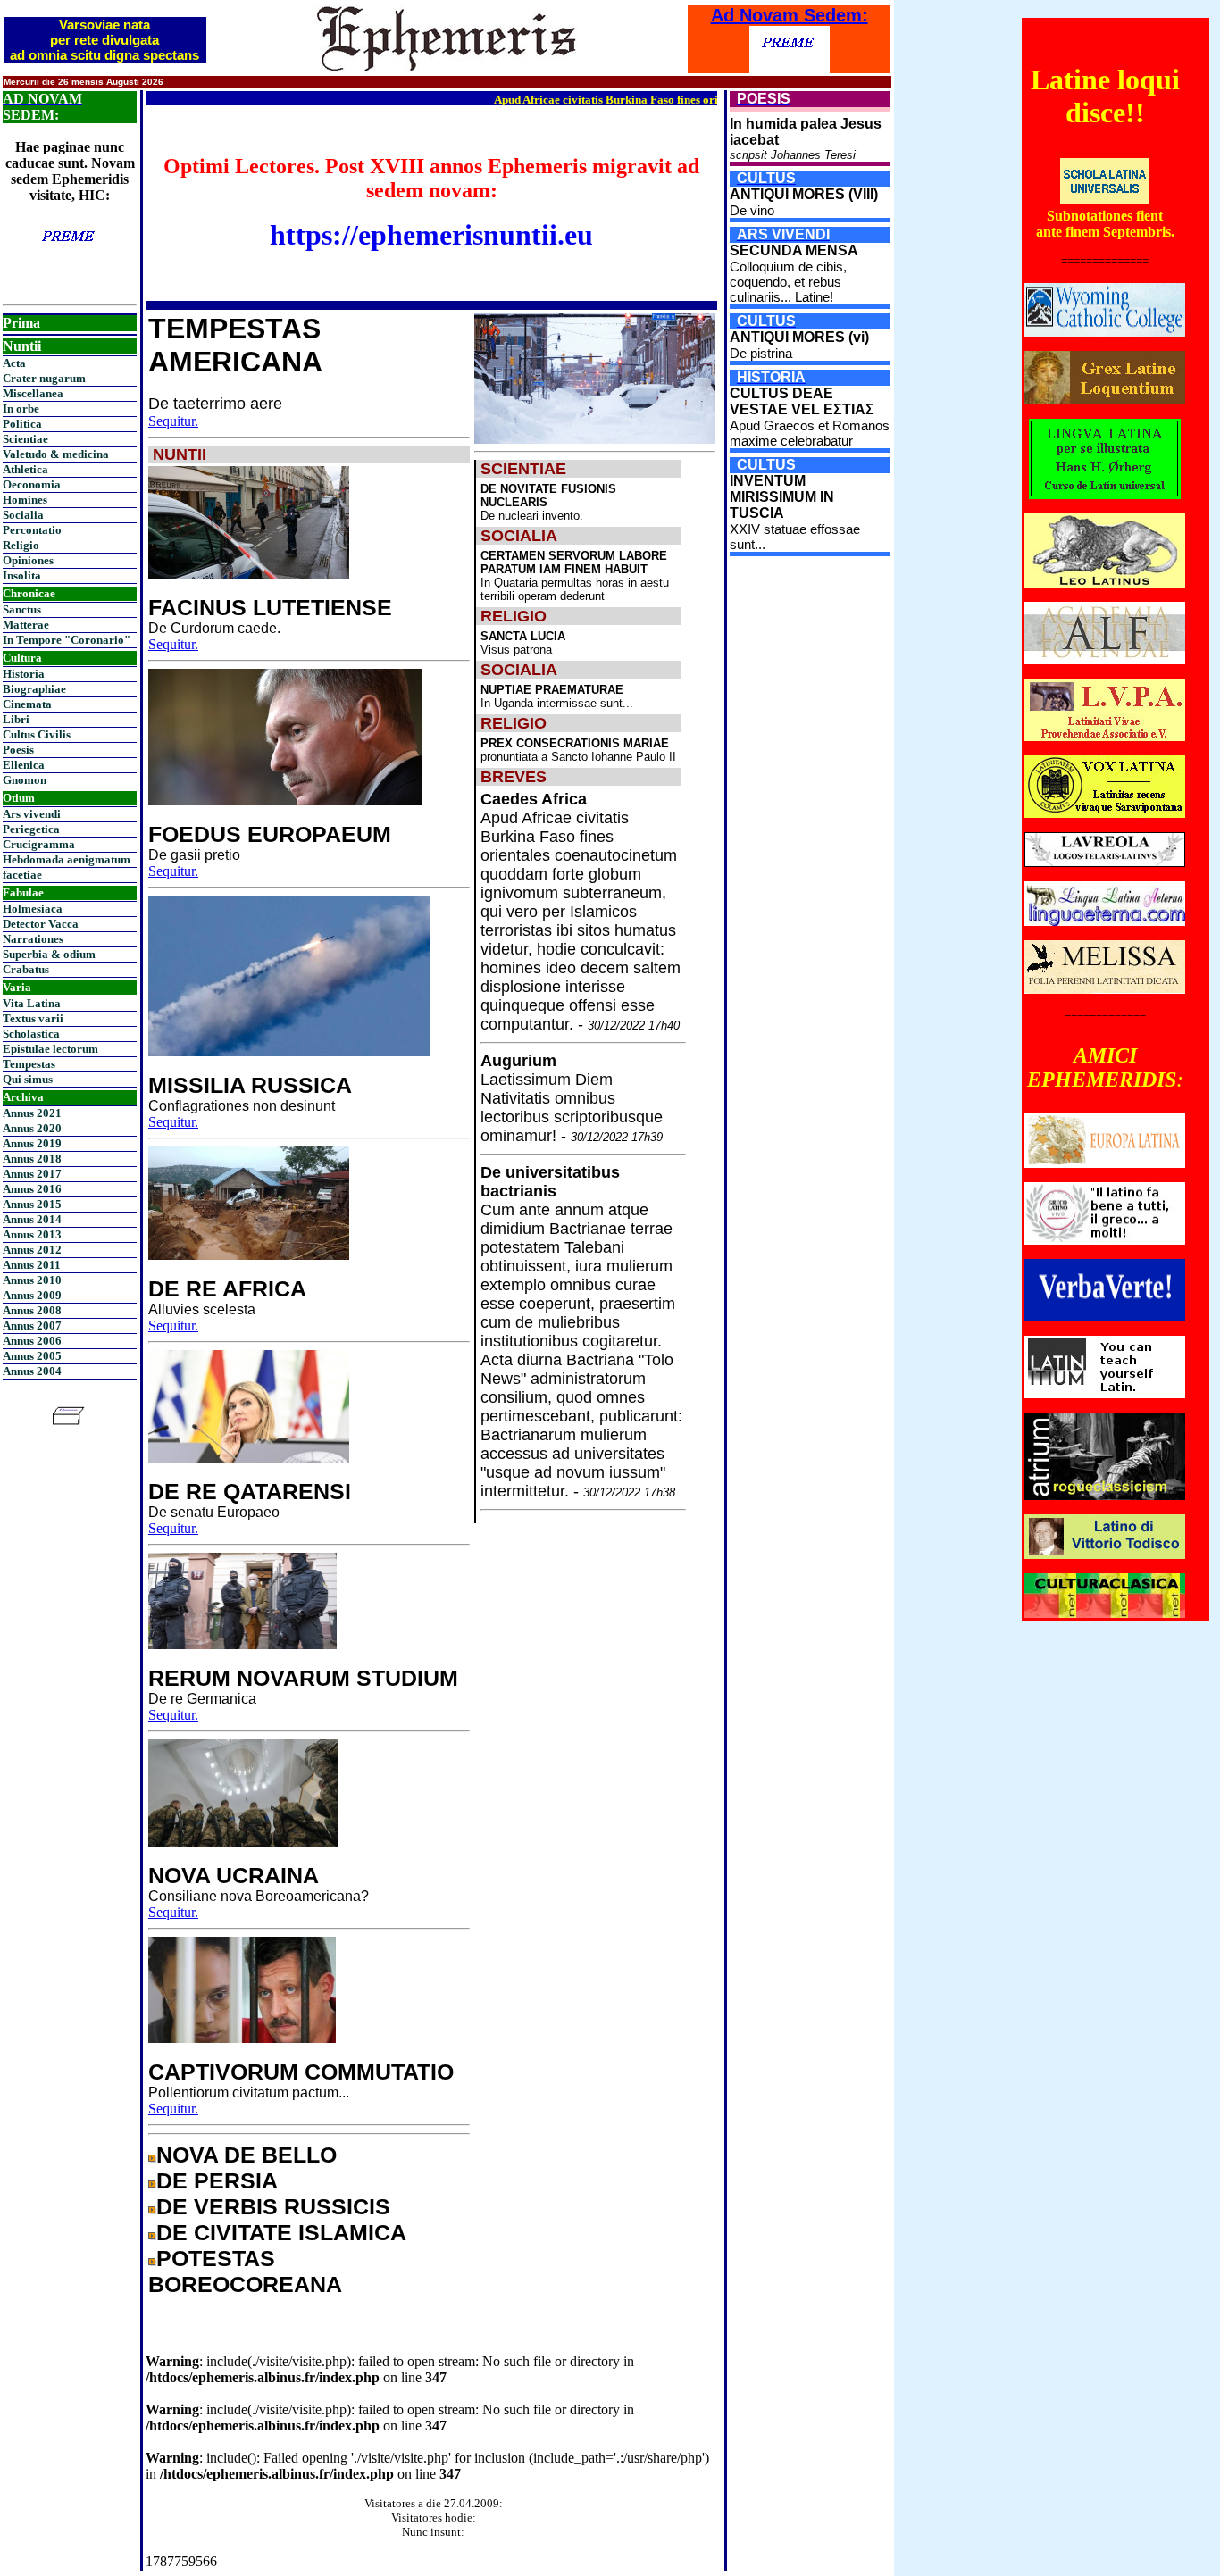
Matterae (26, 625)
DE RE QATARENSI (250, 1491)
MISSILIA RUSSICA (250, 1085)
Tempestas (29, 1064)
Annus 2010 (32, 1280)
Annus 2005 (32, 1356)
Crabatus (26, 969)
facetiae (22, 875)
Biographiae (34, 689)
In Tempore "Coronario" (67, 640)
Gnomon (25, 780)
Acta (14, 363)
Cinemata (27, 704)
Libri (16, 719)
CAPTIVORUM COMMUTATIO (301, 2072)
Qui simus (28, 1079)
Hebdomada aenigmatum (67, 859)
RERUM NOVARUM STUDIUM (303, 1678)
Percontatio (32, 530)
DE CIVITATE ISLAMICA (281, 2232)
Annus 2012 (32, 1250)
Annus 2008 (32, 1310)
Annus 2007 (32, 1326)
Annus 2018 (32, 1159)
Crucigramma (39, 844)
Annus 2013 (32, 1234)
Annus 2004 (32, 1371)
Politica (22, 424)
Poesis (18, 750)
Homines (25, 500)
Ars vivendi (32, 814)
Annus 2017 (32, 1174)
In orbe (21, 408)
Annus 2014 (32, 1219)
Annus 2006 (32, 1341)
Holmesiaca (33, 909)
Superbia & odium (49, 954)
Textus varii (33, 1018)
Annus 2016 (32, 1189)
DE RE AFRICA (227, 1288)
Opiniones (28, 560)
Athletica (25, 469)
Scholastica (31, 1034)
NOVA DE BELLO (247, 2155)
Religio (21, 545)
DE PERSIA (217, 2180)
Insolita (22, 575)
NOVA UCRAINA (234, 1875)
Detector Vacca (41, 924)
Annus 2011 (32, 1265)
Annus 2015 (32, 1204)
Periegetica (31, 829)
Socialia (23, 515)
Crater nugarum (44, 378)
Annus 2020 (32, 1128)
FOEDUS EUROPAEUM (270, 834)
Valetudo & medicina (56, 454)
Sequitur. (173, 421)
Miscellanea (33, 393)
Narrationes (33, 939)
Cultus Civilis (37, 734)
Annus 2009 (32, 1295)
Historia (24, 674)
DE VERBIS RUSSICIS (273, 2206)
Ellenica (24, 765)
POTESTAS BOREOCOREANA (245, 2271)
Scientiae (25, 439)
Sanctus (22, 609)
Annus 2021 (32, 1113)
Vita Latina (32, 1003)
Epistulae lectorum (50, 1049)
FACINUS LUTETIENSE (270, 607)
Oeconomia (32, 484)
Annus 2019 (32, 1143)
